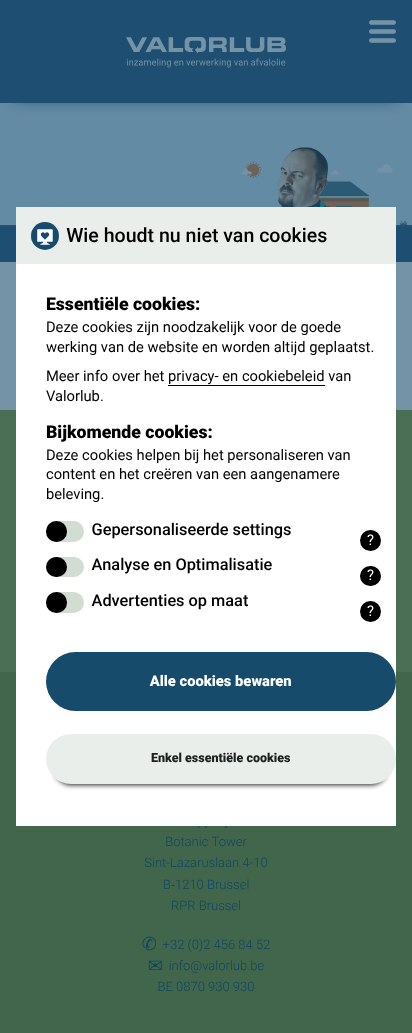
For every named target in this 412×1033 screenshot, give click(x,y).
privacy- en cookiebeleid (246, 376)
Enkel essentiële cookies (221, 758)
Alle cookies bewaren (221, 681)
